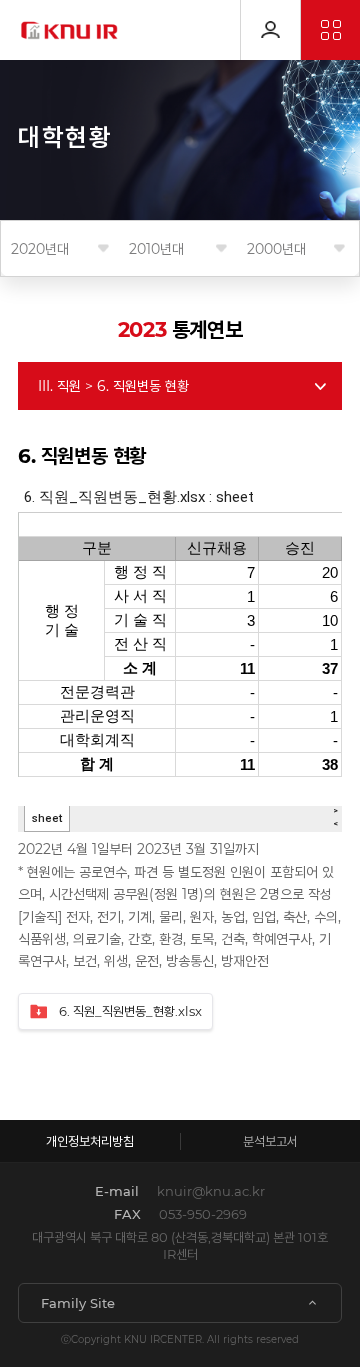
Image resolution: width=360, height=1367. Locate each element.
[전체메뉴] (330, 30)
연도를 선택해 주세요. (40, 249)
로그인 (270, 30)
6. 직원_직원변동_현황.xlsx (130, 1011)
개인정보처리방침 (90, 1141)
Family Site (78, 1303)
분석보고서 (270, 1141)
